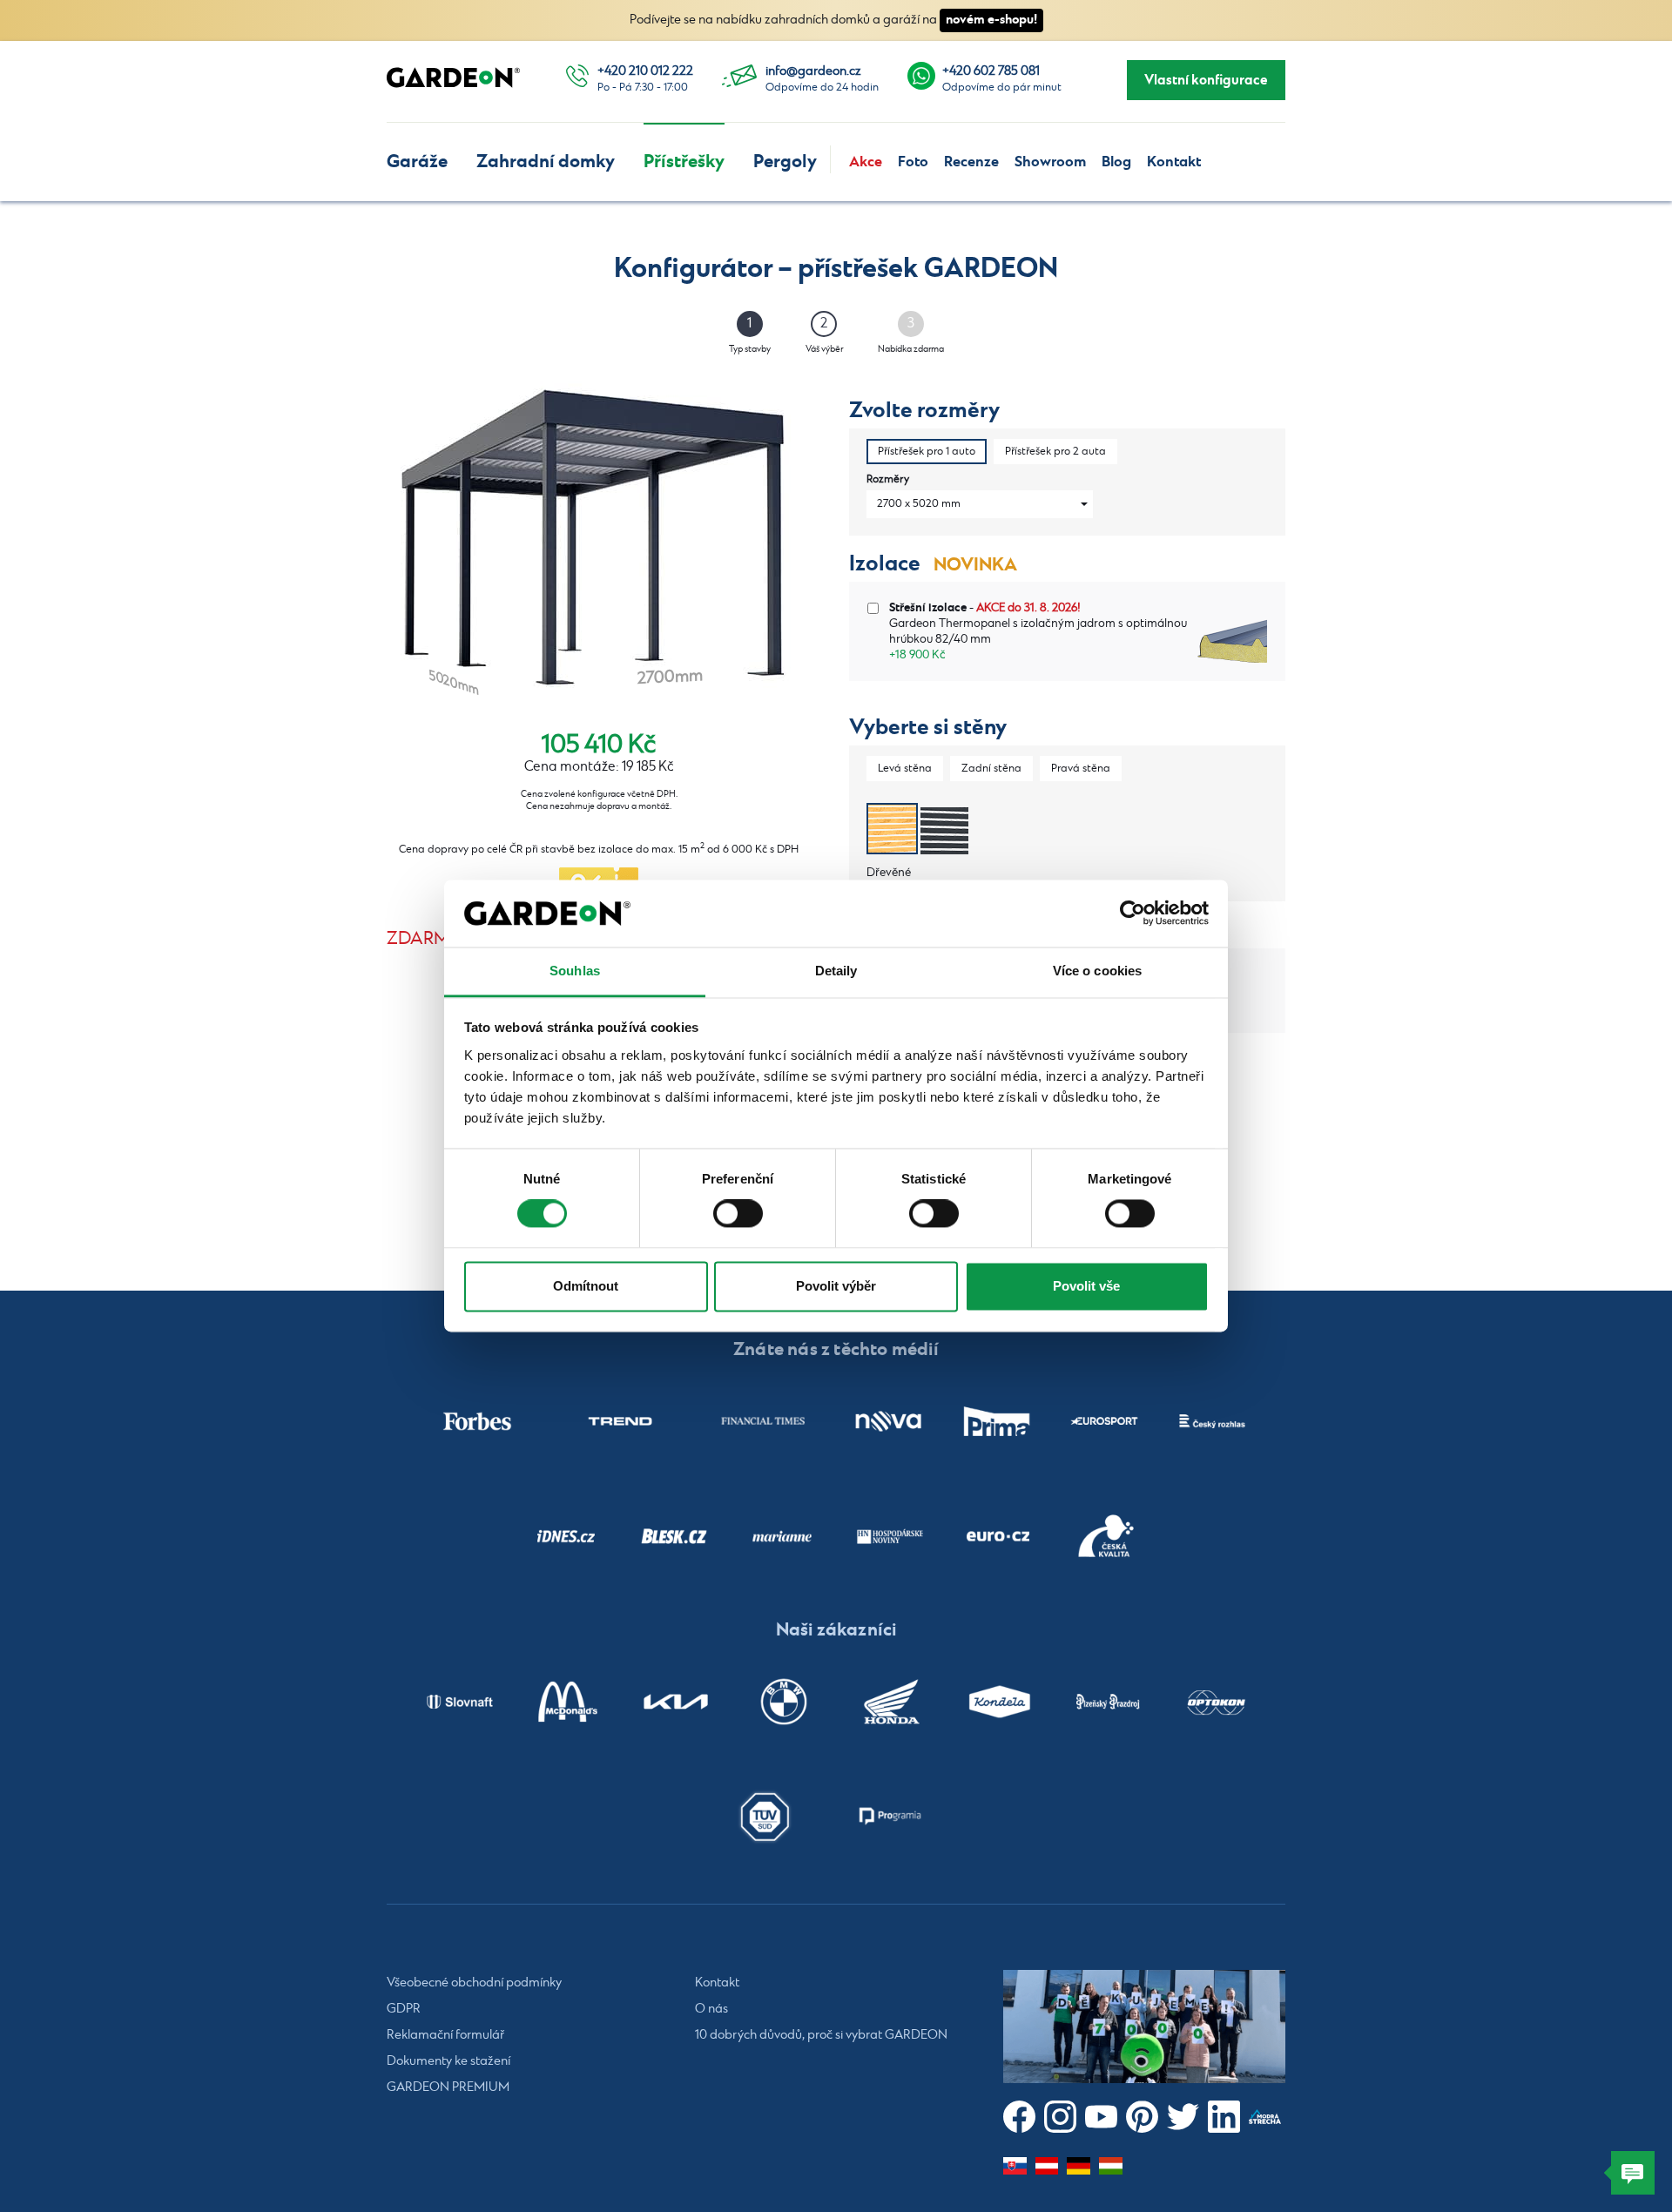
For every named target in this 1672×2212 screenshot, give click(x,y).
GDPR (404, 2009)
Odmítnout (586, 1286)
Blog (1116, 162)
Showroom (1050, 162)
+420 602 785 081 (991, 71)
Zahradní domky (546, 162)
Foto (913, 162)
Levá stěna (905, 769)
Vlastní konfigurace (1206, 80)
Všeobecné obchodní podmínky (474, 1983)
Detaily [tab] (836, 971)
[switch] (738, 1214)
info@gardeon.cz (813, 71)
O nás (711, 2009)
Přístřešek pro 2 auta (1055, 452)
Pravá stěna (1081, 769)
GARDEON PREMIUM (448, 2087)
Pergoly (785, 162)
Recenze (971, 162)
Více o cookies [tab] (1097, 971)
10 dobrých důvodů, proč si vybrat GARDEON (821, 2035)
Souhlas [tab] (575, 971)
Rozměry (888, 479)
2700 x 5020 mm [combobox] (919, 504)
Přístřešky (684, 162)
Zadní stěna (991, 769)
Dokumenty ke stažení (448, 2061)
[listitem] (477, 1421)
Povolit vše (1086, 1286)
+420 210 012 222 (645, 71)
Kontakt (1174, 162)
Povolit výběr (836, 1286)
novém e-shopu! (991, 20)
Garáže (417, 162)
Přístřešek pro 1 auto (927, 452)
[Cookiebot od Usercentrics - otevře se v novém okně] (1133, 914)
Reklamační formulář (445, 2035)
